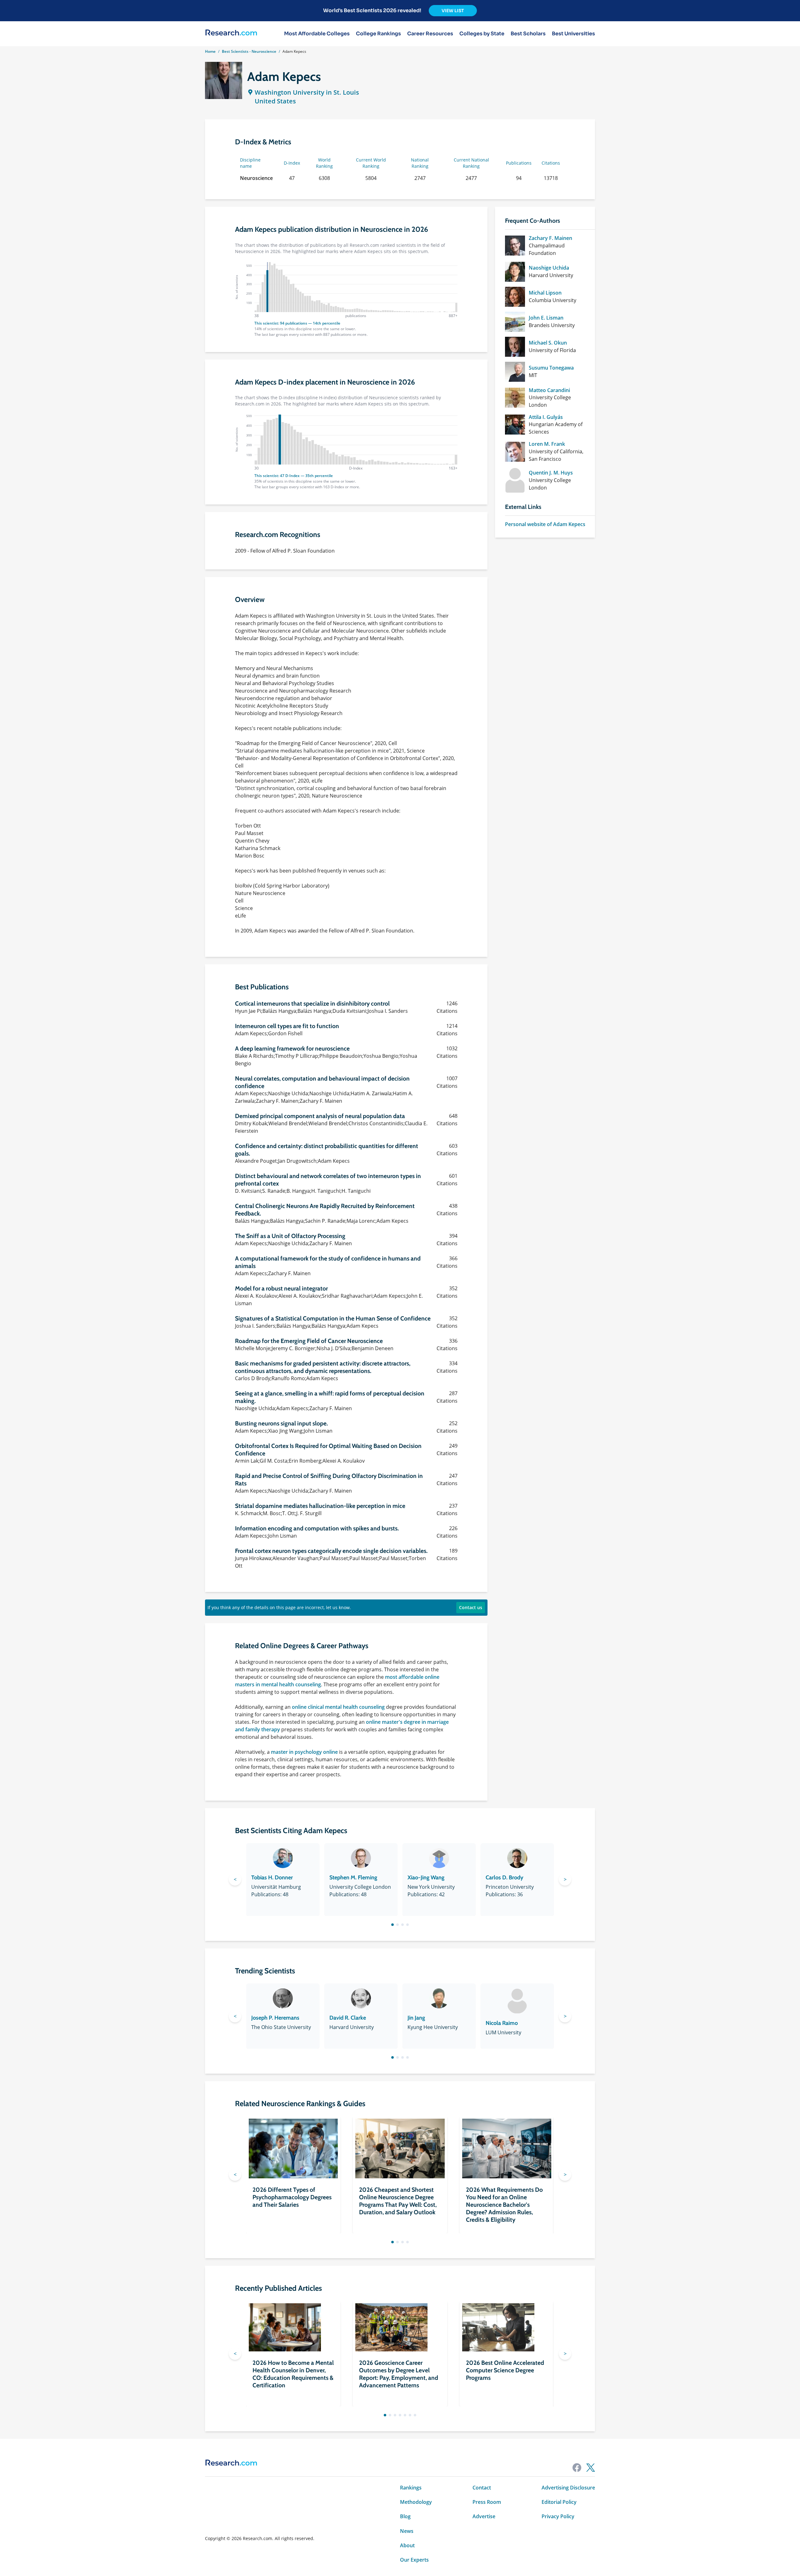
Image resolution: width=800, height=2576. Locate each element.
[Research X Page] (591, 2468)
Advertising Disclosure (568, 2488)
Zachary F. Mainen (550, 238)
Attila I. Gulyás (546, 417)
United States (275, 101)
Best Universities (573, 34)
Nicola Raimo (502, 2023)
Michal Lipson (545, 293)
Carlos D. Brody (505, 1877)
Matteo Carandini (549, 390)
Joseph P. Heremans (275, 2018)
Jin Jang (416, 2018)
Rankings (411, 2488)
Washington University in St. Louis (307, 92)
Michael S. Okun (548, 343)
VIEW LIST (453, 11)
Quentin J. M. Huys (551, 473)
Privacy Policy (558, 2516)
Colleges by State (482, 34)
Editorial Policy (559, 2502)
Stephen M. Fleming (353, 1877)
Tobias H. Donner (272, 1877)
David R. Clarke (348, 2018)
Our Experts (414, 2560)
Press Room (487, 2502)
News (407, 2531)
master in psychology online (304, 1752)
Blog (405, 2516)
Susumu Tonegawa (551, 368)
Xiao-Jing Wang (426, 1877)
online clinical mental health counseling (338, 1707)
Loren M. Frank (547, 444)
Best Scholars (528, 34)
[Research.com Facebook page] (577, 2468)
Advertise (484, 2516)
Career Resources (430, 34)
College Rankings (378, 34)
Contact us (471, 1607)
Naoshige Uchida (549, 268)
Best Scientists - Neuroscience (249, 51)
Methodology (416, 2502)
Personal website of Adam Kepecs (545, 524)
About (407, 2545)
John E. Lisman (546, 318)
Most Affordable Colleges (317, 34)
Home (210, 51)
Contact (482, 2488)
